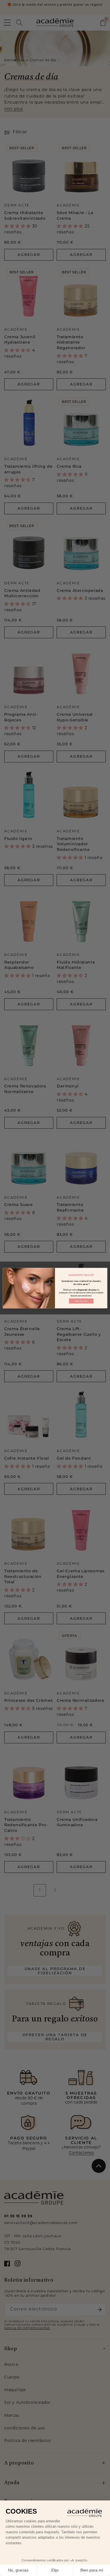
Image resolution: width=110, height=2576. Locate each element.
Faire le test (81, 1301)
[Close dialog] (104, 1271)
